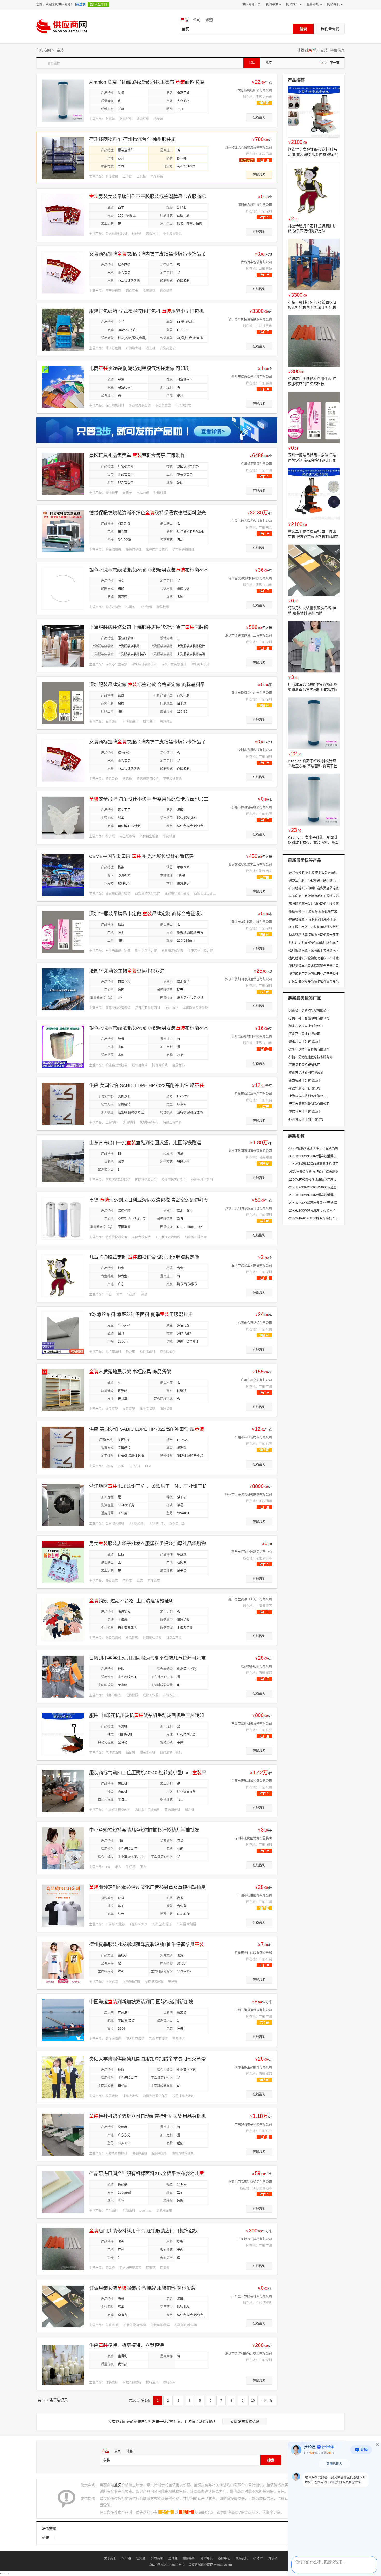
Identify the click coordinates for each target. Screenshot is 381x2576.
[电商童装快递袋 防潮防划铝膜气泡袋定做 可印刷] (63, 387)
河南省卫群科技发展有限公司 (309, 1011)
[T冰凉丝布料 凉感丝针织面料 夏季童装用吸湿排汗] (63, 1333)
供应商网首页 (251, 4)
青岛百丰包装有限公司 (256, 262)
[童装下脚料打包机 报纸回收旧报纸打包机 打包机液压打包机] (314, 265)
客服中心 (224, 2558)
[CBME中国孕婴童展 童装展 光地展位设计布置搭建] (63, 875)
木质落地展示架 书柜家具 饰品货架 (130, 1372)
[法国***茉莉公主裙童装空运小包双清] (63, 989)
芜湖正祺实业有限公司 (304, 1034)
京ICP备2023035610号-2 (167, 2565)
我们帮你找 (330, 29)
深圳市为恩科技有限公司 (255, 205)
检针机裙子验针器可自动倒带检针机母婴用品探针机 (147, 2116)
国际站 (272, 2558)
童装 (324, 50)
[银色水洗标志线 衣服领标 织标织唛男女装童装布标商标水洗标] (63, 588)
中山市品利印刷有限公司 (306, 1073)
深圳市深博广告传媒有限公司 (309, 1049)
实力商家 (157, 2558)
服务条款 (189, 2558)
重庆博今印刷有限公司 (304, 1112)
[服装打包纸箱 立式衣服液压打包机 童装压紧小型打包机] (63, 329)
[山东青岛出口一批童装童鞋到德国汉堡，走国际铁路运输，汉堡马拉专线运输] (63, 1161)
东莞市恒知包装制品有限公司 (252, 807)
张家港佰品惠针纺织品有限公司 (250, 2182)
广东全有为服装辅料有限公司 (252, 2296)
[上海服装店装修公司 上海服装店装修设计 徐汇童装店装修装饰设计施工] (63, 645)
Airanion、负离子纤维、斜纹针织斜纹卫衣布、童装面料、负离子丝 (313, 842)
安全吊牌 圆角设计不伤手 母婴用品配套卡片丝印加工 (149, 799)
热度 (269, 63)
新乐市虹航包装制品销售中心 (252, 1552)
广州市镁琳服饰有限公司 (255, 1896)
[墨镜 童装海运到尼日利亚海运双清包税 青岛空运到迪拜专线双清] (63, 1218)
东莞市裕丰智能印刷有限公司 (309, 1018)
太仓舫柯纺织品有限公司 (255, 90)
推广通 (126, 2558)
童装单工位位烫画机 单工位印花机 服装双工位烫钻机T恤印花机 (313, 537)
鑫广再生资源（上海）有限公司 (250, 1599)
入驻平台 (101, 4)
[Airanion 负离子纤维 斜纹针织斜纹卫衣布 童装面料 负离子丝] (63, 100)
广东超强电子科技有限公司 (253, 2125)
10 (253, 2401)
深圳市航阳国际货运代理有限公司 (249, 979)
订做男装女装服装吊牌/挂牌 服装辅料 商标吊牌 (142, 2288)
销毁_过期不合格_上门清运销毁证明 (131, 1601)
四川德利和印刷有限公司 (306, 1119)
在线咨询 (259, 117)
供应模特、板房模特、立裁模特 (126, 2345)
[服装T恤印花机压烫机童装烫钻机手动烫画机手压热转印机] (63, 1734)
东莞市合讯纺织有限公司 (255, 1323)
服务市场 (313, 4)
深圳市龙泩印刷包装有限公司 (252, 922)
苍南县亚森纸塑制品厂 (304, 1065)
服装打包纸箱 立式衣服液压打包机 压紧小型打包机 (146, 311)
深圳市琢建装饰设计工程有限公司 (249, 636)
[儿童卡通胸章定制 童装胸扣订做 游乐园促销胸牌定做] (63, 1275)
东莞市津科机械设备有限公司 (252, 1724)
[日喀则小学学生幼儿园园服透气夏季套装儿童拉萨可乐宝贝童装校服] (63, 1676)
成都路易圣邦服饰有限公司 (253, 2067)
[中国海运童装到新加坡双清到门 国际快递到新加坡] (63, 2020)
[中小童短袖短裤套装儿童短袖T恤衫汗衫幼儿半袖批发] (63, 1848)
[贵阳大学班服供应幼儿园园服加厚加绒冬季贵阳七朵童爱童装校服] (63, 2077)
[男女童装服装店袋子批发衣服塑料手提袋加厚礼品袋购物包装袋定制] (63, 1562)
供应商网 (44, 50)
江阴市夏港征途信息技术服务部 (310, 1057)
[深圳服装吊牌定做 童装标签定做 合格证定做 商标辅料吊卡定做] (63, 703)
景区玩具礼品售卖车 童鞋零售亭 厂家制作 (137, 456)
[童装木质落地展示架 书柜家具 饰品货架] (63, 1390)
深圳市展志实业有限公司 (306, 1026)
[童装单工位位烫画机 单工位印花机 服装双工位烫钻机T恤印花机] (314, 494)
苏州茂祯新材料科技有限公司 (252, 1037)
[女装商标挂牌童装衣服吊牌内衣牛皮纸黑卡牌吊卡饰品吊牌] (63, 272)
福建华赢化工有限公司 (304, 1088)
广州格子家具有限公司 (256, 464)
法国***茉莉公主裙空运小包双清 (127, 971)
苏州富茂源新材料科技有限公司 (250, 578)
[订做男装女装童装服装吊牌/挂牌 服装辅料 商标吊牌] (63, 2306)
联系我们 (242, 2558)
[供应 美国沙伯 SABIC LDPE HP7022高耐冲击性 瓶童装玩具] (63, 1104)
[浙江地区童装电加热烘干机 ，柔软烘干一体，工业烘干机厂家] (63, 1505)
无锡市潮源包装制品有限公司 (309, 1104)
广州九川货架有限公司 (256, 1380)
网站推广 (292, 4)
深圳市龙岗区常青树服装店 (253, 1838)
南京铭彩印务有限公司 (304, 1081)
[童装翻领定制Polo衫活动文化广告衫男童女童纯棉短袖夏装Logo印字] (63, 1905)
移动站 (258, 2558)
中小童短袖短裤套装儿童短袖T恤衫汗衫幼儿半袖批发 (144, 1830)
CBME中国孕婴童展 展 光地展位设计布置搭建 (142, 856)
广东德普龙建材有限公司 (255, 2239)
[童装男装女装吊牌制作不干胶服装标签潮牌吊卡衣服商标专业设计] (63, 215)
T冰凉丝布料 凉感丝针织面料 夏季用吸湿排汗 (141, 1315)
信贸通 (141, 2558)
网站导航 (333, 4)
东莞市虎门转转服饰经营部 (253, 1953)
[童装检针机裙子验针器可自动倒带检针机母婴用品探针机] (63, 2134)
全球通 (173, 2558)
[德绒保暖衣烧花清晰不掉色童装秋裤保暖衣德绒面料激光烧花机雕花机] (63, 531)
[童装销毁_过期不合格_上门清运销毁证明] (63, 1619)
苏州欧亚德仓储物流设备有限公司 (249, 148)
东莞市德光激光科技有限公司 (252, 521)
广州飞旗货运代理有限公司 (253, 2010)
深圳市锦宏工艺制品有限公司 (252, 1266)
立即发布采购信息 (245, 2422)
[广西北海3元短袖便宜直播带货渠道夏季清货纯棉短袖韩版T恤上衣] (314, 647)
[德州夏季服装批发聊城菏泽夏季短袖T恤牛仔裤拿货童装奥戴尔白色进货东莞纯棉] (63, 1963)
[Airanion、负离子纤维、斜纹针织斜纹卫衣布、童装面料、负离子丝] (314, 800)
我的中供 (272, 4)
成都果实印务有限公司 (304, 1042)
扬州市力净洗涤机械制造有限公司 (249, 1495)
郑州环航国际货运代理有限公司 (250, 1151)
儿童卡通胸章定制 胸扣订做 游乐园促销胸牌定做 (144, 1257)
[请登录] (81, 4)
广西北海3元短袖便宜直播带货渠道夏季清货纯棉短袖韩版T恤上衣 (313, 690)
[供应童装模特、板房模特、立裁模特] (63, 2364)
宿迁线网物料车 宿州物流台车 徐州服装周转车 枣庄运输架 (132, 140)
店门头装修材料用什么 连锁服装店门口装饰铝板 (143, 2231)
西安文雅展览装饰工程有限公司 (250, 865)
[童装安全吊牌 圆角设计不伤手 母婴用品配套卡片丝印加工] (63, 817)
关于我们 (110, 2558)
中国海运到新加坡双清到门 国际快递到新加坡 (141, 2002)
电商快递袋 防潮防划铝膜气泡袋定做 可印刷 (139, 368)
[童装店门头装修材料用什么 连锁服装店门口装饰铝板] (63, 2249)
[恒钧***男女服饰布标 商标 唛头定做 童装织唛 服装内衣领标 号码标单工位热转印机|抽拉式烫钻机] (314, 112)
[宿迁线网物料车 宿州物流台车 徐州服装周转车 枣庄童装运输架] (63, 158)
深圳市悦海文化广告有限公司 (252, 693)
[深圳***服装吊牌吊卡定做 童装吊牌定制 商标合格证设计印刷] (63, 932)
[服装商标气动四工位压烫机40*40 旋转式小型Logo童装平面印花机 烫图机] (63, 1791)
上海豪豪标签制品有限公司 (307, 1096)
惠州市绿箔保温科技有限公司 (252, 377)
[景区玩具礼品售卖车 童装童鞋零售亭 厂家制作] (63, 474)
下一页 (335, 63)
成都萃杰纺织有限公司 (256, 1666)
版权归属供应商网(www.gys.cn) (210, 2565)
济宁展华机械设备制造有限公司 (250, 320)
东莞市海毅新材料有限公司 (253, 1094)
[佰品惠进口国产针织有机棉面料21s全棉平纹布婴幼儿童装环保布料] (63, 2192)
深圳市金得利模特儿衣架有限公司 (249, 2354)
